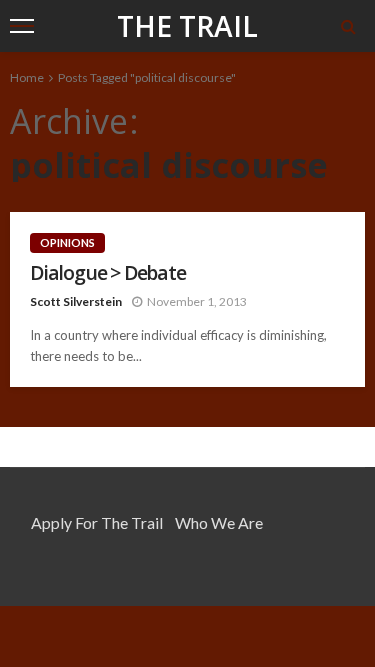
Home (27, 77)
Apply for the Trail (97, 522)
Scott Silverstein (76, 301)
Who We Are (219, 522)
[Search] (348, 26)
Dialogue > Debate (108, 272)
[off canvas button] (22, 26)
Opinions (67, 242)
